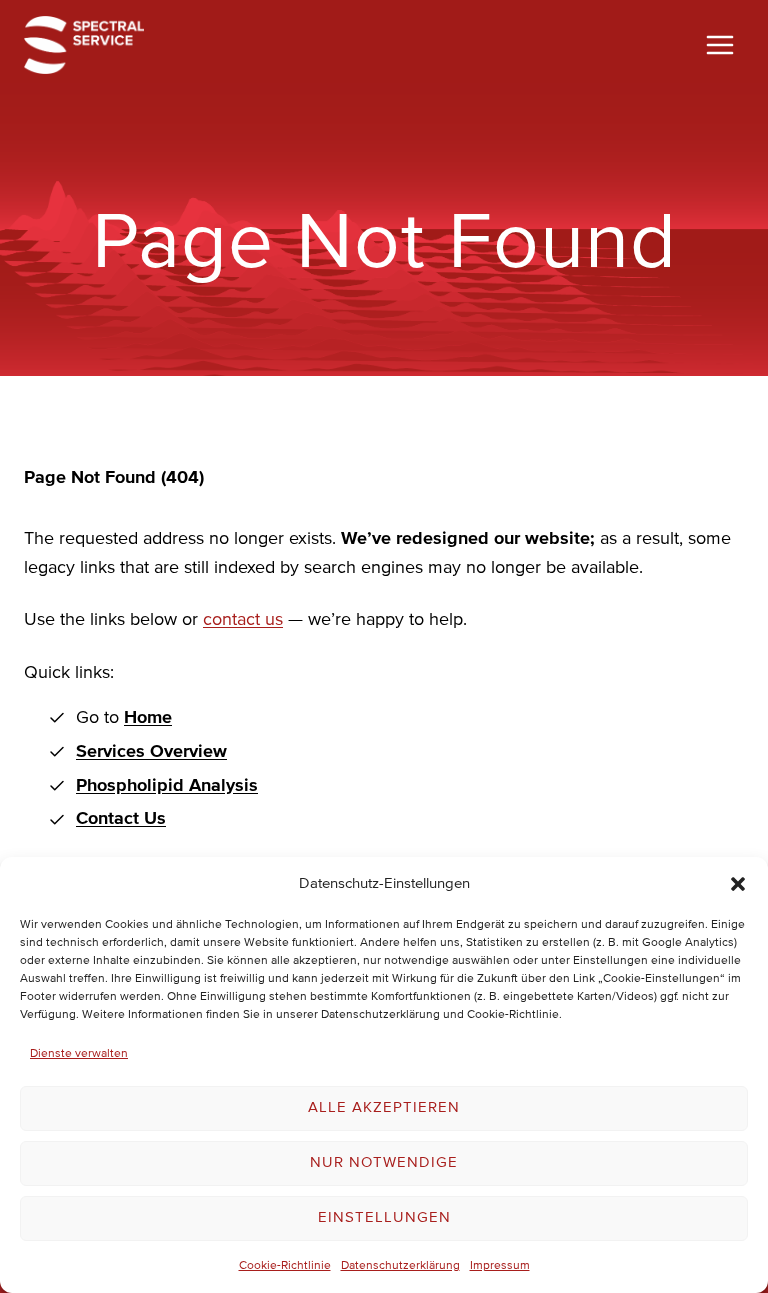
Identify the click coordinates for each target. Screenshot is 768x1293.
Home (148, 718)
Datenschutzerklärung (400, 1266)
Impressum (500, 1266)
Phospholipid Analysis (167, 786)
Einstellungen (384, 1217)
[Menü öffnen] (719, 44)
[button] (738, 884)
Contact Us (121, 819)
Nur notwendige (384, 1162)
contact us (243, 620)
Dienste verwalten (79, 1054)
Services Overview (151, 752)
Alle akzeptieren (384, 1107)
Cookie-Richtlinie (285, 1266)
